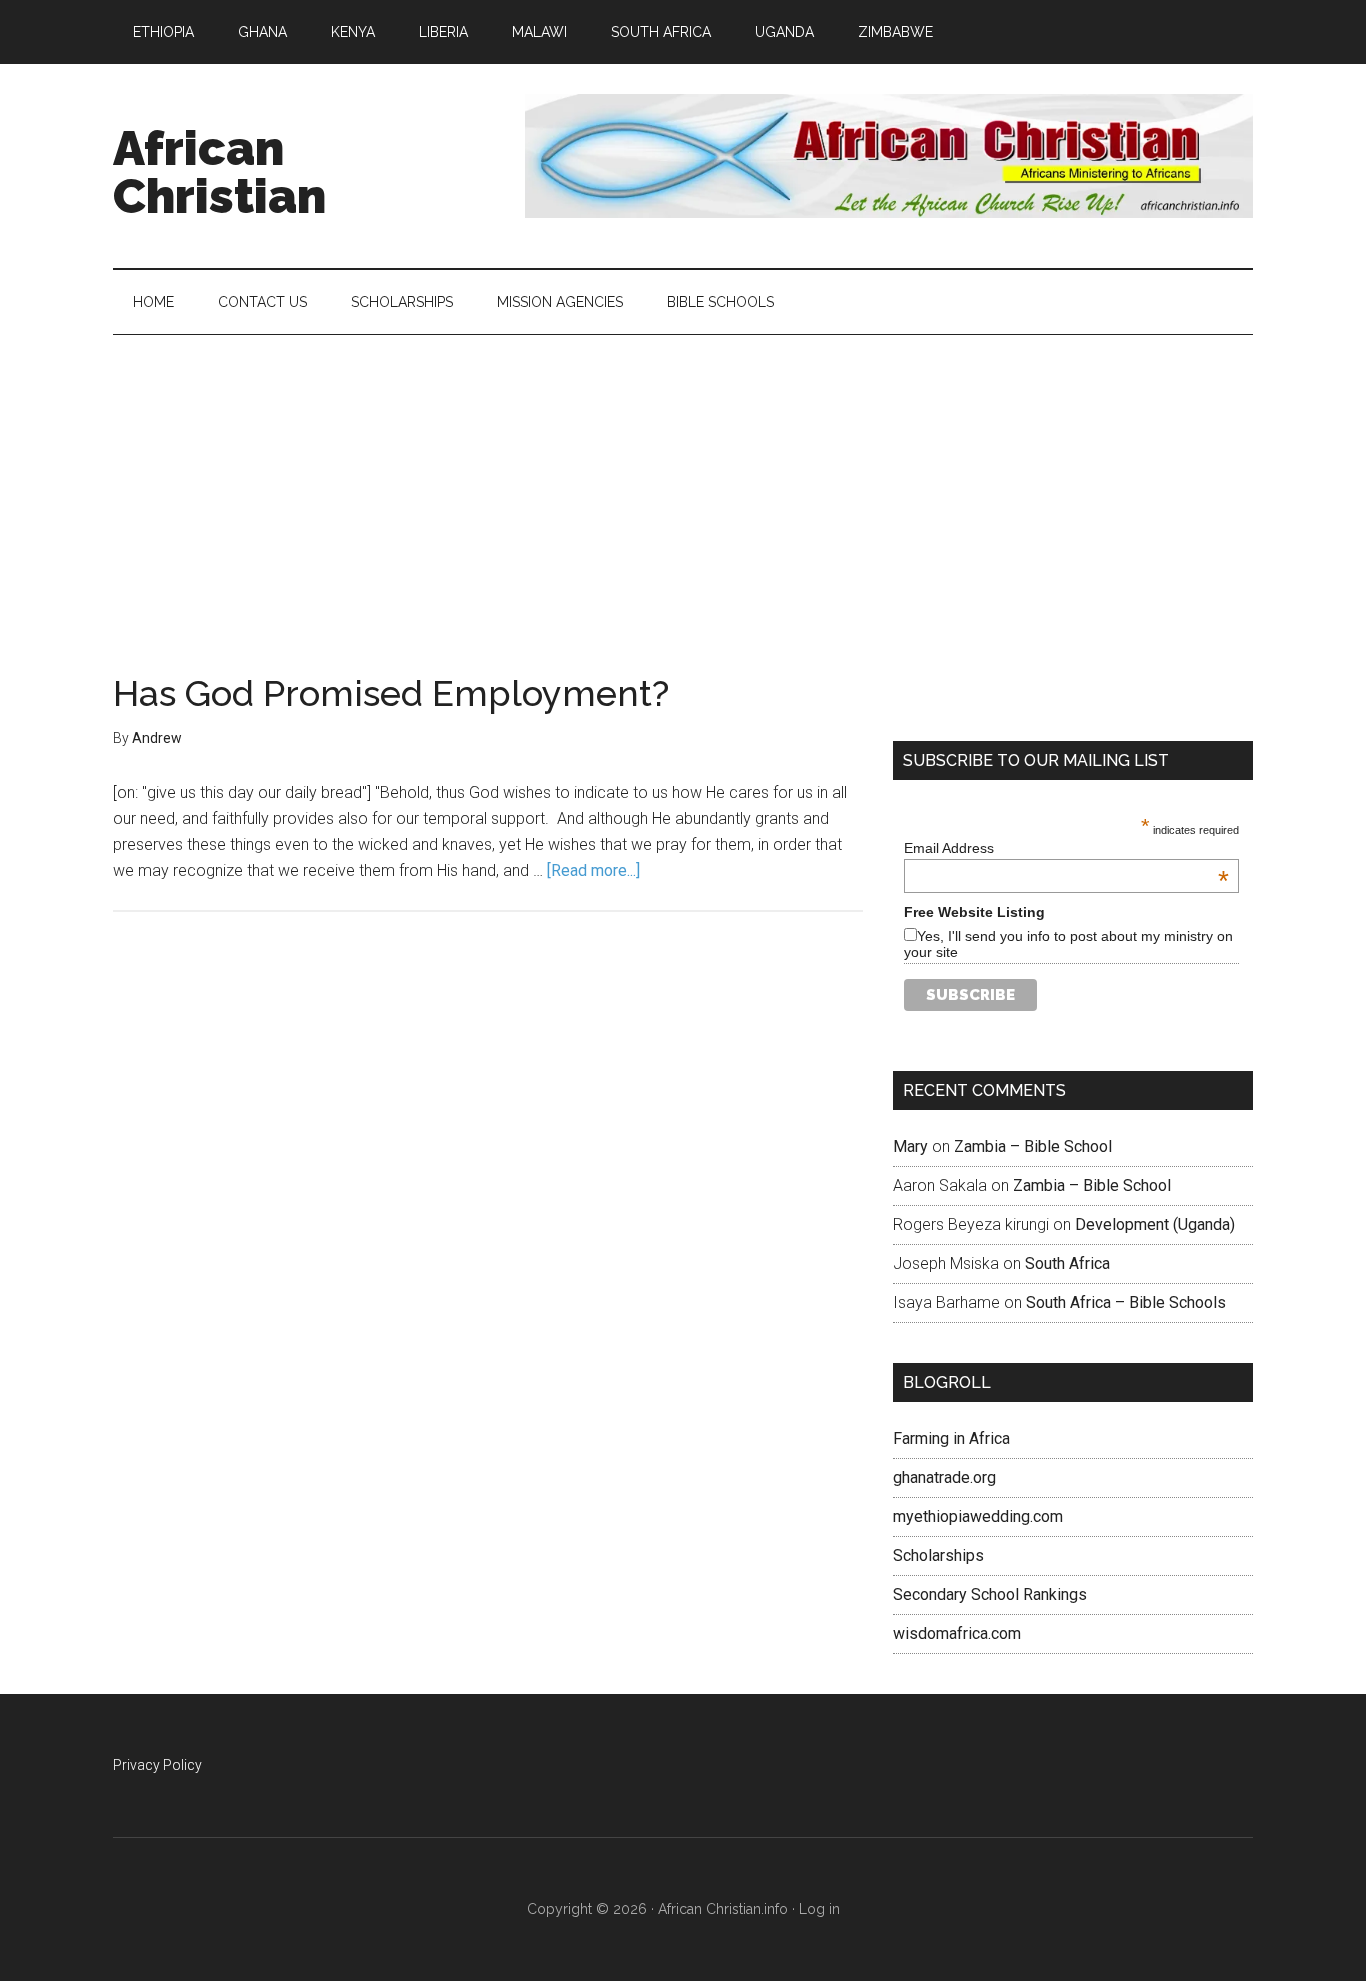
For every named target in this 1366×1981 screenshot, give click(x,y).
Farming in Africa (951, 1438)
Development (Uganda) (1155, 1224)
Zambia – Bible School (1033, 1146)
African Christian (219, 172)
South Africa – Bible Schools (1126, 1302)
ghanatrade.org (944, 1477)
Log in (819, 1909)
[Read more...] (593, 870)
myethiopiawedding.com (978, 1516)
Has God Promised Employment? (391, 693)
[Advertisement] (683, 485)
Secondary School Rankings (990, 1594)
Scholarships (938, 1555)
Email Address (1066, 848)
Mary (910, 1146)
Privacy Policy (157, 1765)
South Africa (1067, 1263)
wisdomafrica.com (957, 1633)
